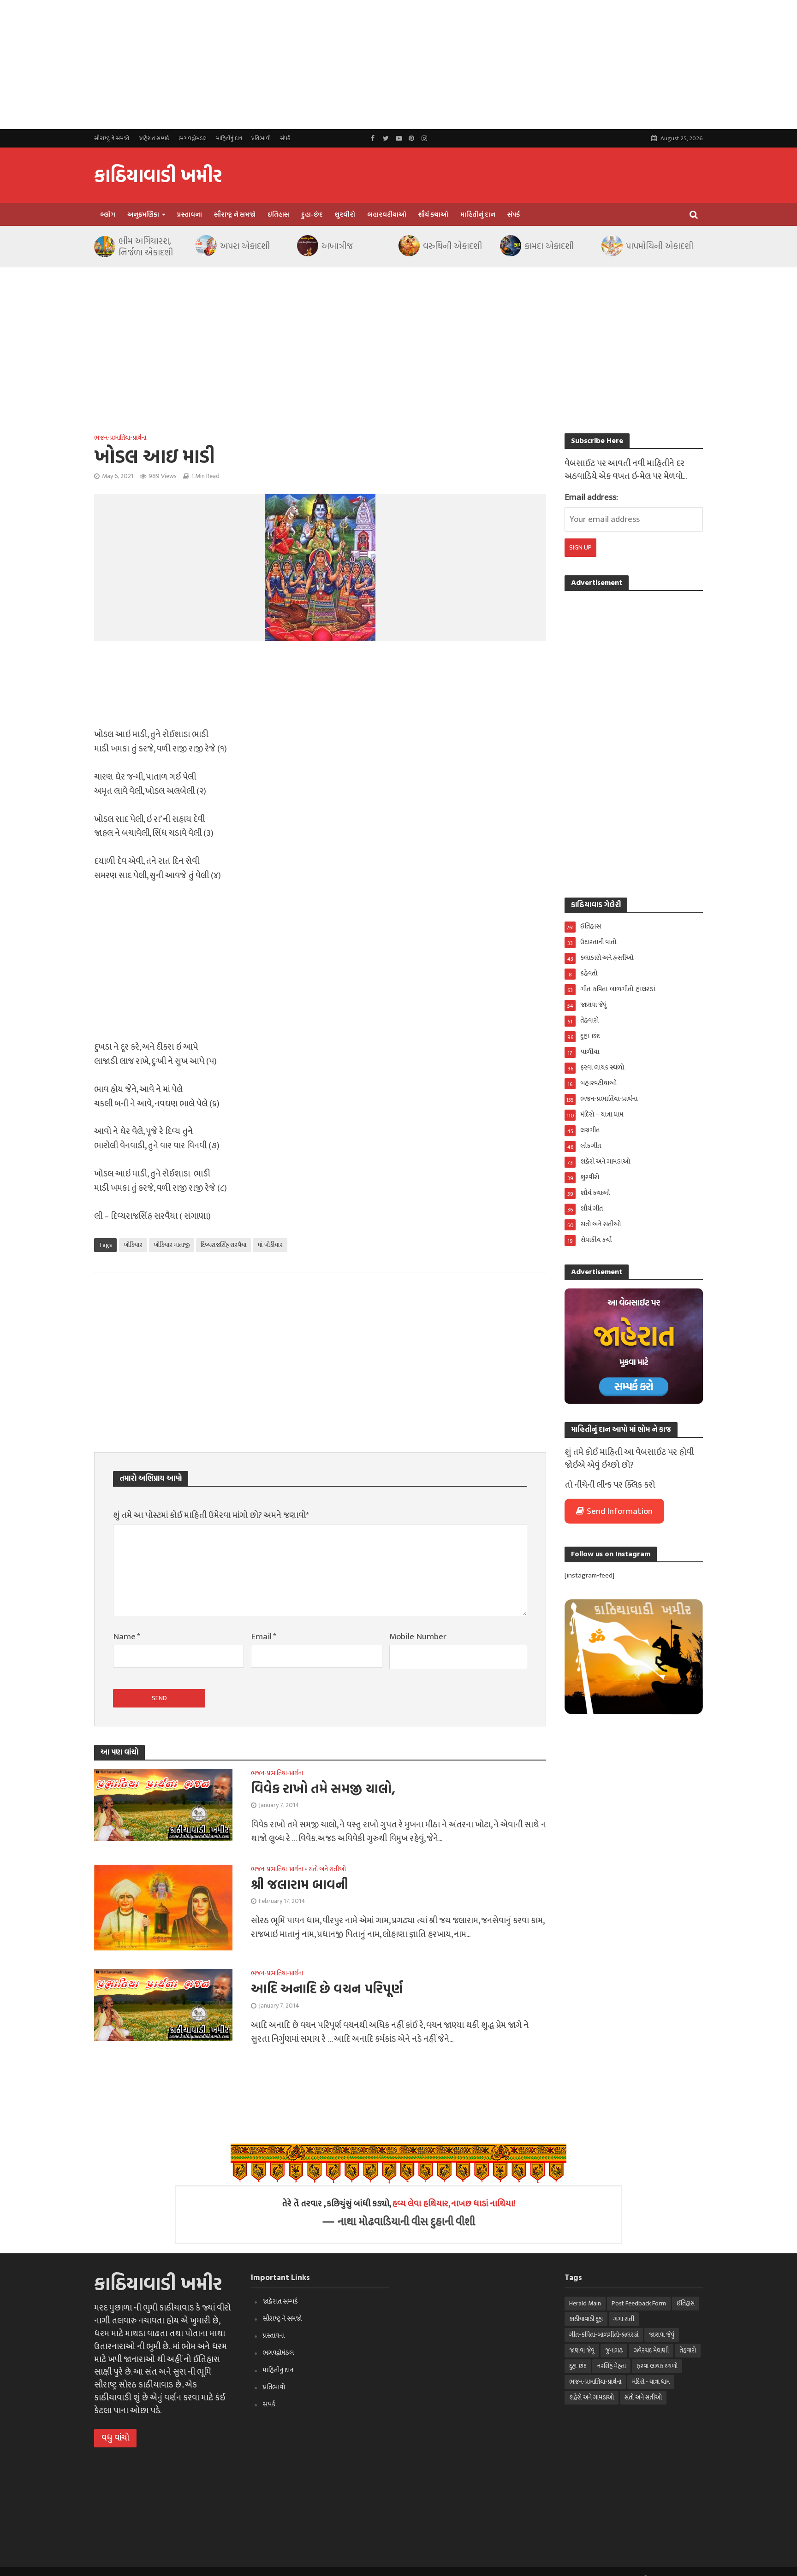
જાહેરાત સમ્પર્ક (154, 138)
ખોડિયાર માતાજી (172, 1245)
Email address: (591, 497)
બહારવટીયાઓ (387, 214)
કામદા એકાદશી (549, 246)
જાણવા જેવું (662, 2335)
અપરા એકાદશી (245, 246)
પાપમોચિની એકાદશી (660, 246)
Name (127, 1637)
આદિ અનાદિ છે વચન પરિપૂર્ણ (327, 1988)
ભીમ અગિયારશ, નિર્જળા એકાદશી (146, 247)
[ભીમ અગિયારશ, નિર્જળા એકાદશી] (104, 247)
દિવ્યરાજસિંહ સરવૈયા (223, 1245)
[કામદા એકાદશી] (510, 246)
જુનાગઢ (614, 2350)
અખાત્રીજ (337, 246)
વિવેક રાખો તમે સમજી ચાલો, (323, 1788)
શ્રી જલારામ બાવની (300, 1884)
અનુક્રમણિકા (143, 214)
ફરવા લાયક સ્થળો (657, 2366)
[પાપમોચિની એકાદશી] (611, 246)
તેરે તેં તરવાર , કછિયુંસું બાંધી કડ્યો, (398, 2204)
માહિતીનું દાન (229, 138)
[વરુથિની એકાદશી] (408, 246)
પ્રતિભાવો (261, 138)
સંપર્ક (285, 138)
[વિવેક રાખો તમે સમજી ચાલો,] (163, 1804)
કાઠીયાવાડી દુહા (586, 2319)
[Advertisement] (277, 65)
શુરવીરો (345, 214)
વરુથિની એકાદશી (452, 246)
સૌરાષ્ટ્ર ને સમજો (112, 138)
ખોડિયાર (133, 1245)
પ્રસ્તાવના (190, 214)
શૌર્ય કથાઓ (433, 214)
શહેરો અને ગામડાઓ (592, 2397)
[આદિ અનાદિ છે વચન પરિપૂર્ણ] (163, 2005)
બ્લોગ (108, 214)
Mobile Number (418, 1637)
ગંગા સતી (624, 2319)
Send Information (620, 1511)
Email (264, 1637)
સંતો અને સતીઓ (327, 1870)
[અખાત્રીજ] (307, 246)
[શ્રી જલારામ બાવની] (163, 1907)
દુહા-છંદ (312, 214)
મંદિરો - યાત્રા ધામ (651, 2382)
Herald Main (585, 2303)
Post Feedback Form (639, 2303)
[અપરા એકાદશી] (205, 246)
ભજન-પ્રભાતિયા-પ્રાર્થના (120, 438)
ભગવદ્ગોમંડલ (193, 138)
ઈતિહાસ (278, 214)
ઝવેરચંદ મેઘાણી (651, 2350)
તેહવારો (688, 2350)
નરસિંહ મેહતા (611, 2366)
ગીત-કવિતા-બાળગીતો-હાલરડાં (604, 2335)
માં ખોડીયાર (270, 1245)
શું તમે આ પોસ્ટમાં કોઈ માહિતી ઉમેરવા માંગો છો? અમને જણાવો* (211, 1516)
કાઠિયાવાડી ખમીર (158, 175)
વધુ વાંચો (115, 2438)
